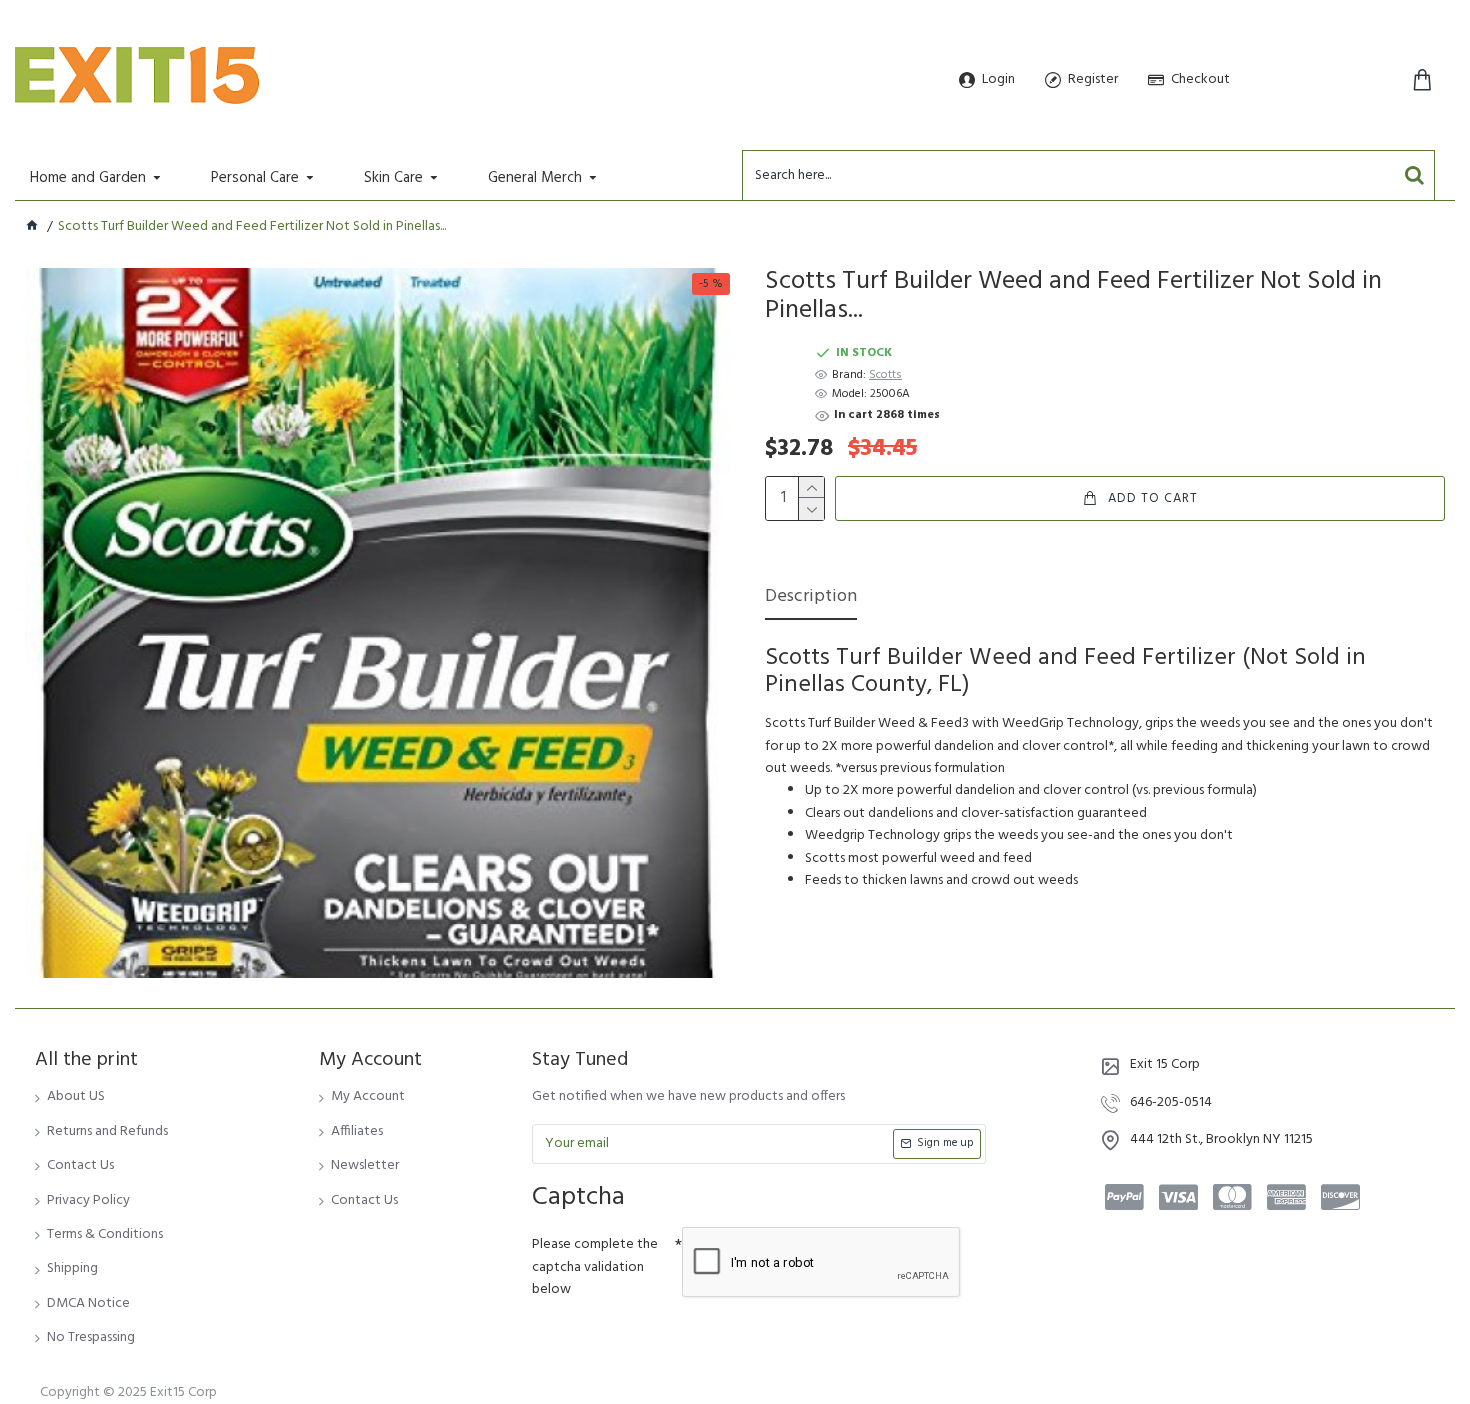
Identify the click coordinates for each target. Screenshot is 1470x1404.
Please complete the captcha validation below (595, 1267)
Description (811, 598)
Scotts (885, 375)
